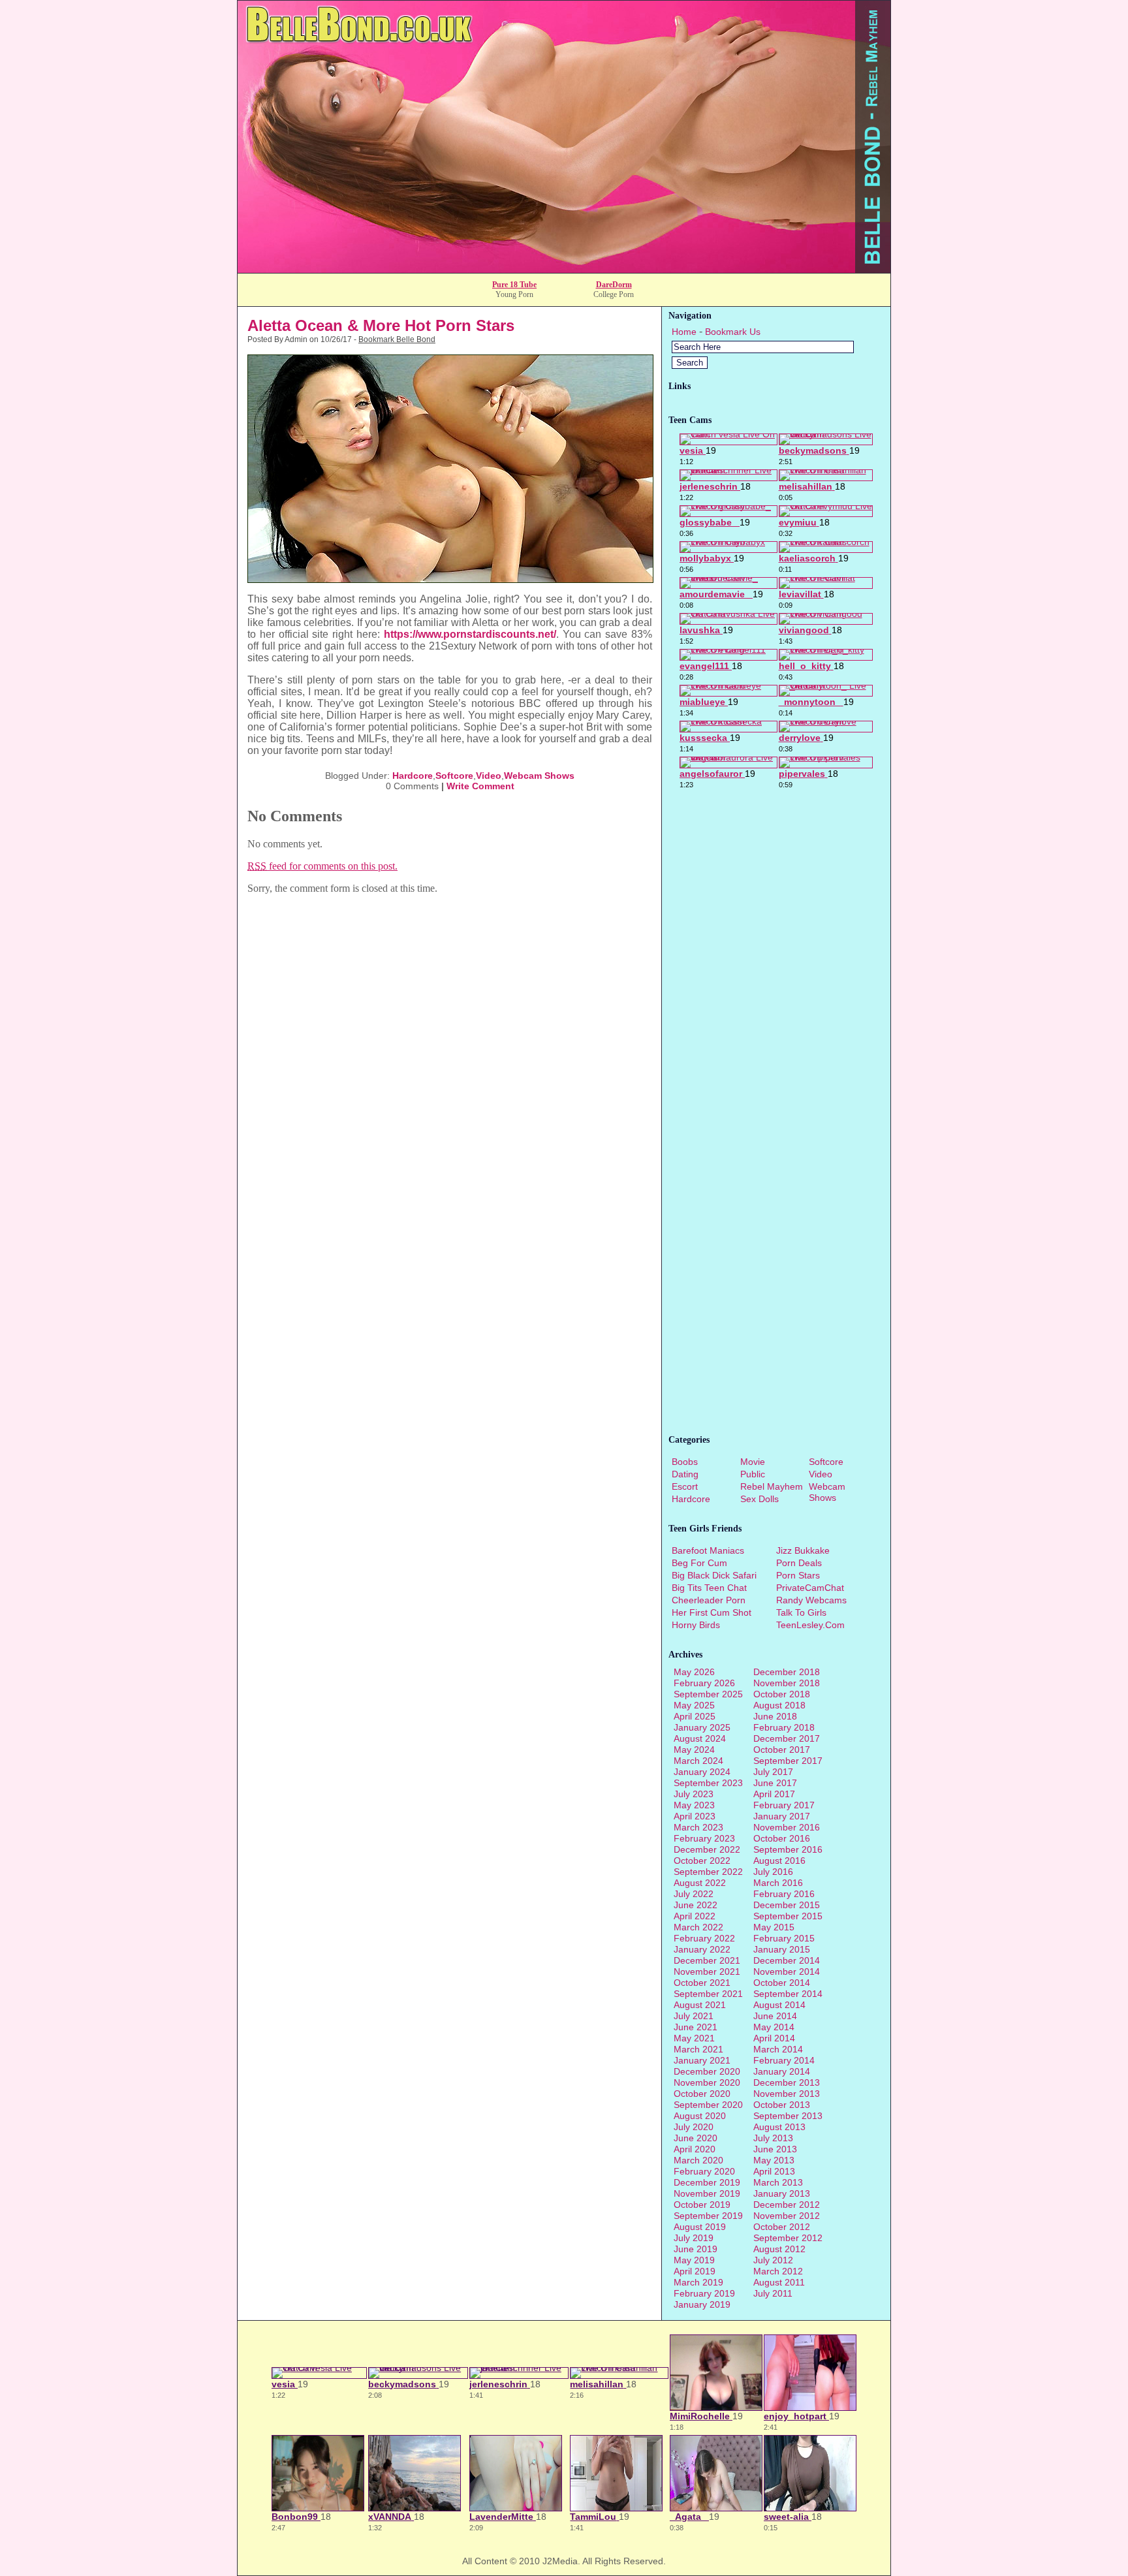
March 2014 (778, 2049)
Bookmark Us (733, 332)
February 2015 (784, 1938)
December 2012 (787, 2205)
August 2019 (700, 2227)
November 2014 (787, 1971)
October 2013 (782, 2105)
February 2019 (704, 2293)
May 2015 (774, 1927)
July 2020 (694, 2127)
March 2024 (698, 1761)
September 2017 (788, 1761)
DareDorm (614, 285)
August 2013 (779, 2127)
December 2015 (787, 1905)
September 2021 (708, 1994)
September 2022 (708, 1872)
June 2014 (775, 2016)
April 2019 (695, 2271)
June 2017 (775, 1783)
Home (684, 332)
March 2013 (778, 2182)
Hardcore (413, 776)
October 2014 (782, 1983)
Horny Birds (696, 1625)
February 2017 (784, 1805)
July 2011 (773, 2293)
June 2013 (775, 2149)
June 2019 (696, 2249)
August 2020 (700, 2116)
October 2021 (702, 1983)
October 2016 (782, 1838)
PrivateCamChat (810, 1588)
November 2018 (787, 1683)
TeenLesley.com (810, 1625)
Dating (685, 1474)
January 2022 (702, 1949)
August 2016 (779, 1861)
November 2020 (707, 2082)
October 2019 (702, 2205)
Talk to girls (801, 1612)
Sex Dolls (760, 1499)
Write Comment (480, 786)
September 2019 (708, 2216)
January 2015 (782, 1949)
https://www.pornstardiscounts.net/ (470, 634)
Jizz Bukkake (803, 1550)
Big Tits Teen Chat (709, 1588)
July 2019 (694, 2238)
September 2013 (788, 2116)
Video (489, 776)
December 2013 (787, 2082)
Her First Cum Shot (712, 1612)
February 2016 (784, 1894)
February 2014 (784, 2060)
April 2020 (695, 2149)
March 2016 (778, 1883)
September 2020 (708, 2105)
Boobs (685, 1462)
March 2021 (698, 2049)
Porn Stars (798, 1575)
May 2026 (694, 1672)
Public (753, 1474)
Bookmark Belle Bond (397, 339)
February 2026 (704, 1683)
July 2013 (773, 2138)
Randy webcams (811, 1600)
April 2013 (774, 2171)
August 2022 (700, 1883)
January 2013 (782, 2193)
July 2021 (694, 2016)
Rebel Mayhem (772, 1486)
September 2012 (788, 2238)
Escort (685, 1486)
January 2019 (702, 2304)
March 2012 (778, 2271)
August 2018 (779, 1705)
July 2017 (773, 1772)
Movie (753, 1462)
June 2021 (696, 2027)
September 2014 (788, 1994)
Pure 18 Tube (514, 285)
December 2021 (707, 1960)
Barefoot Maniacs (708, 1550)
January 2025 (702, 1727)
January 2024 (702, 1772)
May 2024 (694, 1750)
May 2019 (694, 2260)
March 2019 (698, 2282)
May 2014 (774, 2027)
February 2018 (784, 1727)
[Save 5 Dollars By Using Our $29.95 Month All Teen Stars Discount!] (564, 269)
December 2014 (787, 1960)
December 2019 (707, 2182)
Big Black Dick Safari (714, 1575)
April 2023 (695, 1816)
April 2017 (774, 1794)
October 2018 (782, 1694)
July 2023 (694, 1794)
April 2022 (695, 1916)
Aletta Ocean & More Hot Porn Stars (381, 325)
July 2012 (773, 2260)
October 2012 (782, 2227)
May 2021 (694, 2038)
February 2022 (704, 1938)
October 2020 (702, 2094)
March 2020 (698, 2160)
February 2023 (704, 1838)
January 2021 (702, 2060)
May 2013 (774, 2160)
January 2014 (782, 2071)
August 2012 (779, 2249)
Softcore (454, 776)
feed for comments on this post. (322, 866)
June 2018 (775, 1716)
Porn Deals (799, 1563)
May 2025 (694, 1705)
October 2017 (782, 1750)
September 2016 (788, 1849)
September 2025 (708, 1694)
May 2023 (694, 1805)
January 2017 (782, 1816)
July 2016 (773, 1872)
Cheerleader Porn (709, 1600)
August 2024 (700, 1738)
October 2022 (702, 1861)
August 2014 (779, 2005)
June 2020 (696, 2138)
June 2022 (696, 1905)
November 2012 (787, 2216)
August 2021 (700, 2005)
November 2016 (787, 1827)
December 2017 (787, 1738)
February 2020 (704, 2171)
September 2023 (708, 1783)
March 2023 (698, 1827)
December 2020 (707, 2071)
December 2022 (707, 1849)
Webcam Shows (539, 776)
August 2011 (779, 2282)
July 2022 (694, 1894)
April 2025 (695, 1716)
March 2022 (698, 1927)
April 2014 (774, 2038)
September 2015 (788, 1916)
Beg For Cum (699, 1563)
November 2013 (787, 2094)
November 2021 (707, 1971)
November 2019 (707, 2193)
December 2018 (787, 1672)
